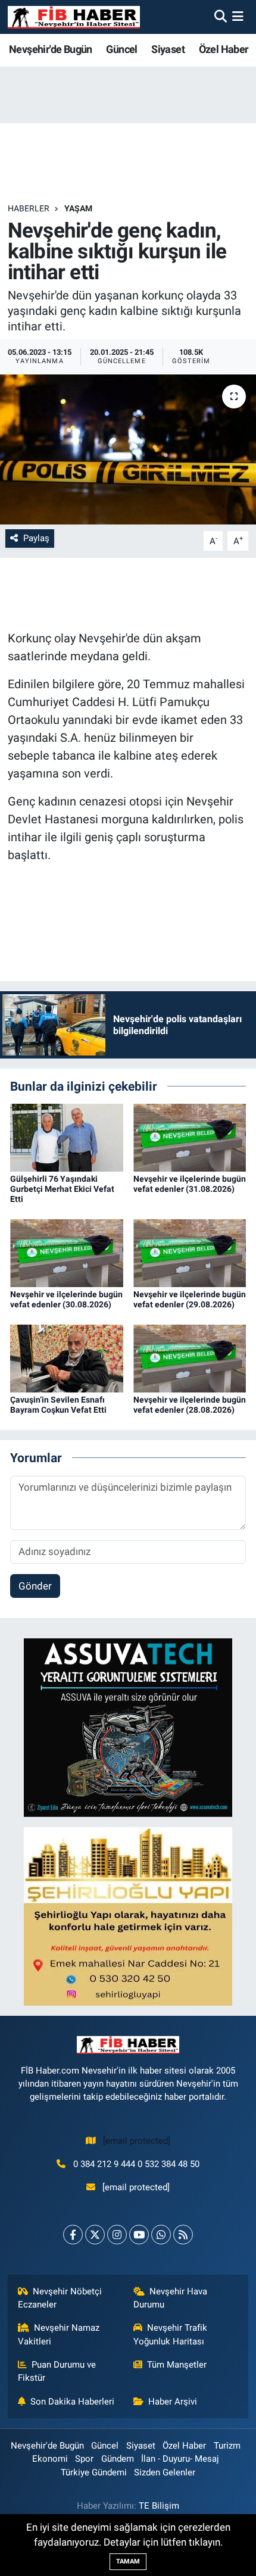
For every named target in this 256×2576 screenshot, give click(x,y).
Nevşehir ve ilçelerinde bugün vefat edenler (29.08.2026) (190, 1299)
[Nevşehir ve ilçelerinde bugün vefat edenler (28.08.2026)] (190, 1357)
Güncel (121, 49)
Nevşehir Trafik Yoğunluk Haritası (171, 2334)
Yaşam (78, 208)
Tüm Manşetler (177, 2365)
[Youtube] (139, 2235)
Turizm (227, 2446)
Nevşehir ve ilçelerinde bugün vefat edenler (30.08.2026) (66, 1299)
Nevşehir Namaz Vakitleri (59, 2334)
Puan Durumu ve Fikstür (57, 2371)
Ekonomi (50, 2459)
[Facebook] (73, 2235)
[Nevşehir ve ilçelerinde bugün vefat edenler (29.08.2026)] (190, 1252)
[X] (95, 2235)
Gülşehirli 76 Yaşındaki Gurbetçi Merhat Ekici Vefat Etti (62, 1189)
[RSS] (183, 2235)
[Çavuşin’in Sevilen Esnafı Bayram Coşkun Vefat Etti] (67, 1357)
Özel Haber (224, 49)
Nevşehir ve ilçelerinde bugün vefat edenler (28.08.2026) (190, 1405)
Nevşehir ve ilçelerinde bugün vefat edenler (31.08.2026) (190, 1184)
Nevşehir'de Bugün (51, 49)
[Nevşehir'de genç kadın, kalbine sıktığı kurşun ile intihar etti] (128, 449)
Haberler (29, 208)
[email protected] (137, 2141)
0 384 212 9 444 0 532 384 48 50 (136, 2164)
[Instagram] (117, 2235)
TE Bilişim (159, 2506)
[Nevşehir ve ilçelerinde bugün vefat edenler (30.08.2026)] (67, 1252)
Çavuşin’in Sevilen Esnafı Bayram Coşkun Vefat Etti (58, 1405)
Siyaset (168, 49)
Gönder (35, 1586)
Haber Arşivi (173, 2402)
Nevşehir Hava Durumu (171, 2298)
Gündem (118, 2459)
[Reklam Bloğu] (128, 1727)
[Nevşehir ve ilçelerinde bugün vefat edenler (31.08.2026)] (190, 1137)
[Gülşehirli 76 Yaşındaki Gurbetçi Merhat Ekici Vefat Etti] (67, 1137)
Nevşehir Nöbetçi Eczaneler (60, 2298)
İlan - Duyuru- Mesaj (180, 2459)
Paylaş (36, 538)
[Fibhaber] (74, 17)
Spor (84, 2459)
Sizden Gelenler (165, 2472)
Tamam (128, 2561)
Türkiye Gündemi (94, 2472)
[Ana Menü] (238, 17)
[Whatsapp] (161, 2235)
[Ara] (221, 17)
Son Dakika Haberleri (72, 2402)
